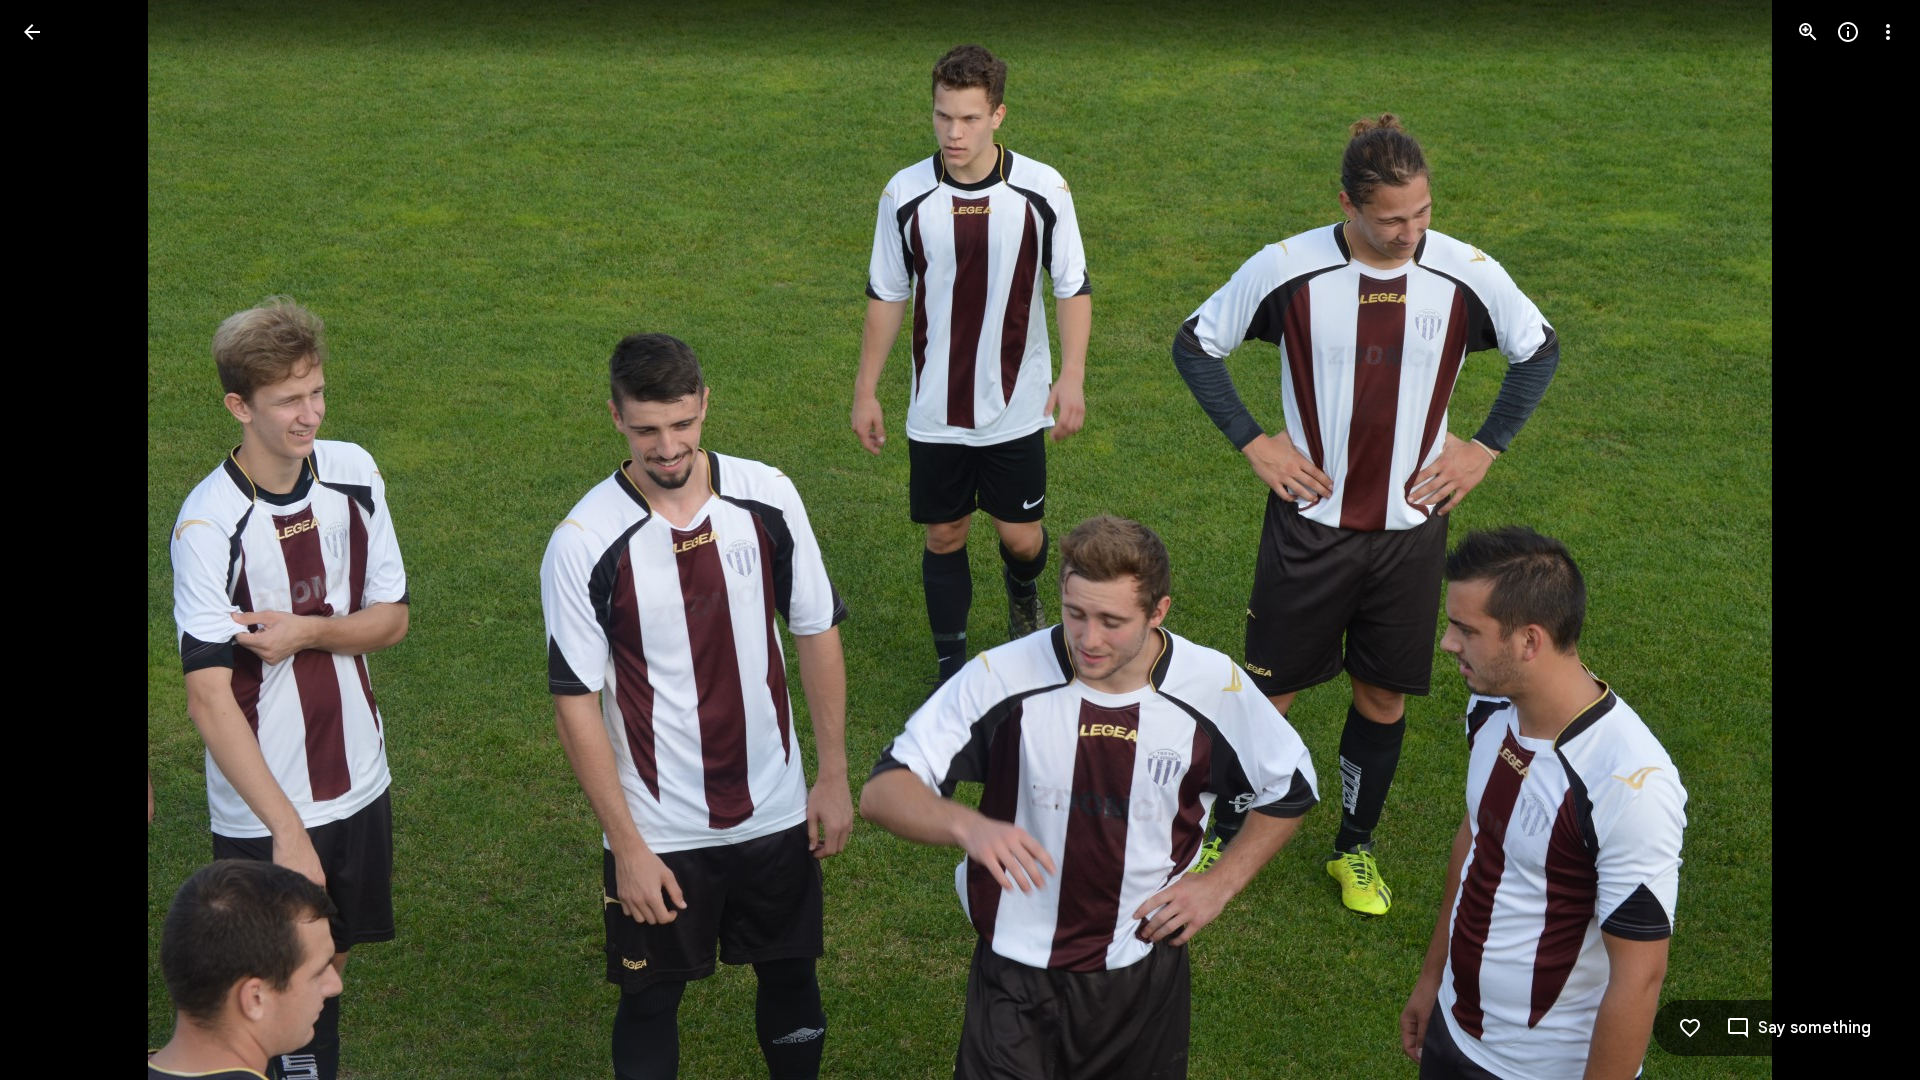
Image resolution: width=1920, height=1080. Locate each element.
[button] (56, 540)
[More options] (1888, 32)
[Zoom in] (1808, 32)
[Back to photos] (32, 32)
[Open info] (1848, 32)
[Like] (1690, 1028)
